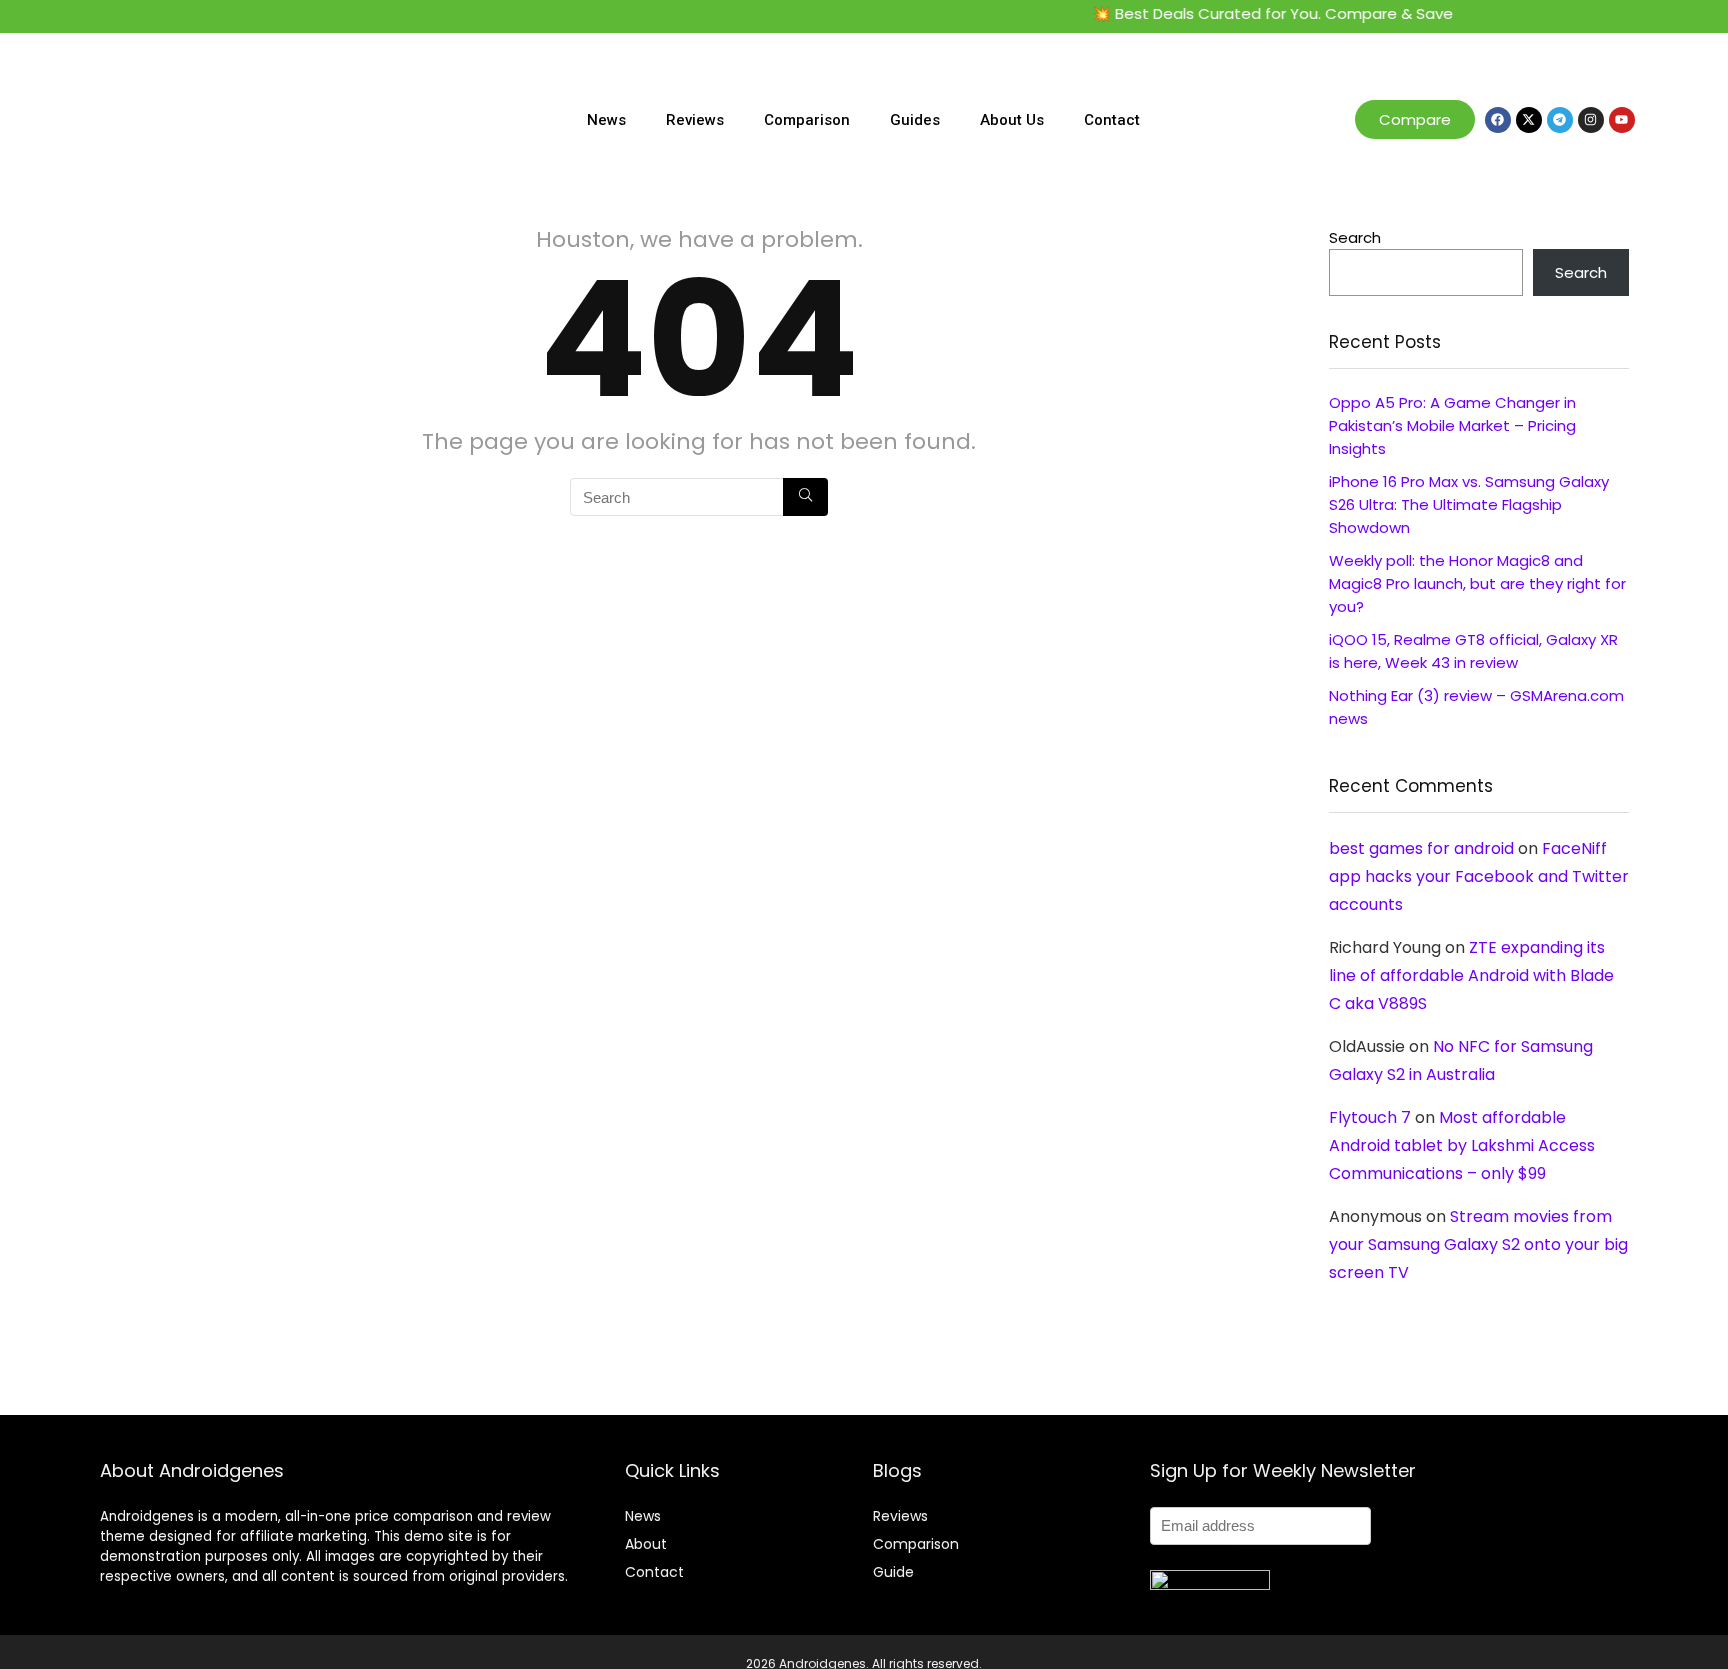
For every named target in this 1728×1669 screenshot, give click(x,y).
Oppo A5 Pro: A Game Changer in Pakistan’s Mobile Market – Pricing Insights (1452, 425)
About (646, 1544)
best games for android (1421, 848)
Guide (893, 1572)
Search (1355, 237)
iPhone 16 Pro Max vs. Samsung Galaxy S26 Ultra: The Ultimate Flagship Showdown (1469, 504)
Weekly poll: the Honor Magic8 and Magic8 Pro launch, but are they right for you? (1477, 583)
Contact (1112, 120)
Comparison (807, 120)
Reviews (695, 120)
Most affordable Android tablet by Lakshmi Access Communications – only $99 (1462, 1145)
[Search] (805, 497)
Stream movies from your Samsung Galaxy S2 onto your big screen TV (1478, 1244)
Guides (915, 120)
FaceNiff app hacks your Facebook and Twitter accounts (1479, 876)
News (606, 120)
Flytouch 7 (1370, 1117)
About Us (1012, 120)
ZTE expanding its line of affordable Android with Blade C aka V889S (1471, 975)
